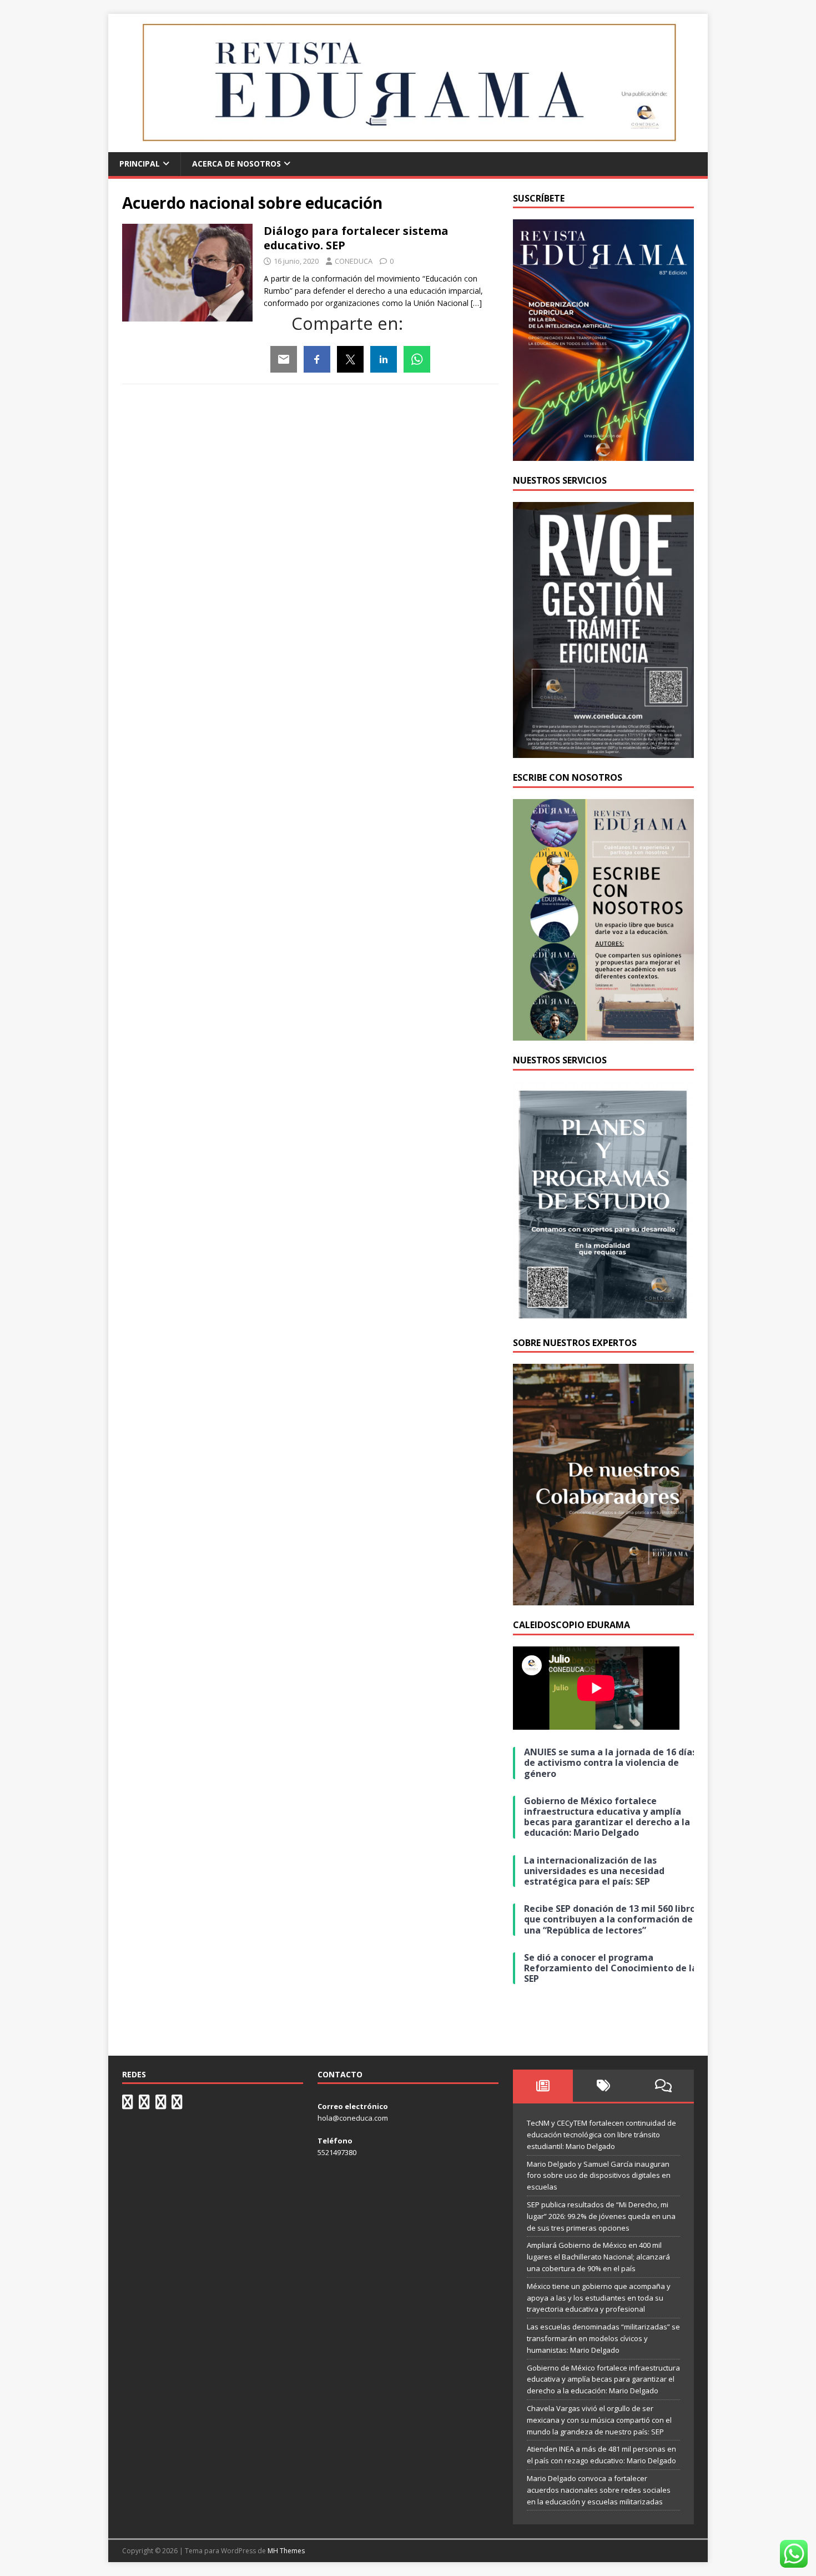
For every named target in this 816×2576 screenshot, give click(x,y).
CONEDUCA (354, 261)
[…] (476, 303)
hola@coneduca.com (353, 2118)
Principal (140, 164)
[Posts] (543, 2086)
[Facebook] (317, 359)
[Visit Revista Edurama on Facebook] (177, 2105)
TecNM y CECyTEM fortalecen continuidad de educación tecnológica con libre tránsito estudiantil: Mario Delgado (601, 2135)
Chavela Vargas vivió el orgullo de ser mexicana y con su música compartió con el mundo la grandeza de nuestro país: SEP (599, 2420)
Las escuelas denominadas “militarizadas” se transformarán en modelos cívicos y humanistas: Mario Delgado (603, 2338)
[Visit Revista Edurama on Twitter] (161, 2105)
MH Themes (286, 2551)
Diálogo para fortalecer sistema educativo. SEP (356, 238)
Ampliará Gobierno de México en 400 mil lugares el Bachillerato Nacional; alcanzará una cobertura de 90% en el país (598, 2257)
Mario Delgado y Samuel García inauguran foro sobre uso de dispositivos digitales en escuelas (599, 2176)
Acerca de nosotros (236, 164)
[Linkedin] (384, 359)
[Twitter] (350, 359)
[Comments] (664, 2086)
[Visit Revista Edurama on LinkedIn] (144, 2105)
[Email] (284, 359)
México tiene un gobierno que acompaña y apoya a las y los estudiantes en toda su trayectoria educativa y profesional (599, 2298)
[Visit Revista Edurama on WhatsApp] (128, 2105)
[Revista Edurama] (408, 146)
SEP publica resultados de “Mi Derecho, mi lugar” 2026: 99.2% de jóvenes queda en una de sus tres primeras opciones (601, 2216)
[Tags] (603, 2086)
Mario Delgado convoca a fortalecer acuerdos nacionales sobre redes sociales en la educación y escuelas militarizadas (599, 2490)
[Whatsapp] (417, 359)
